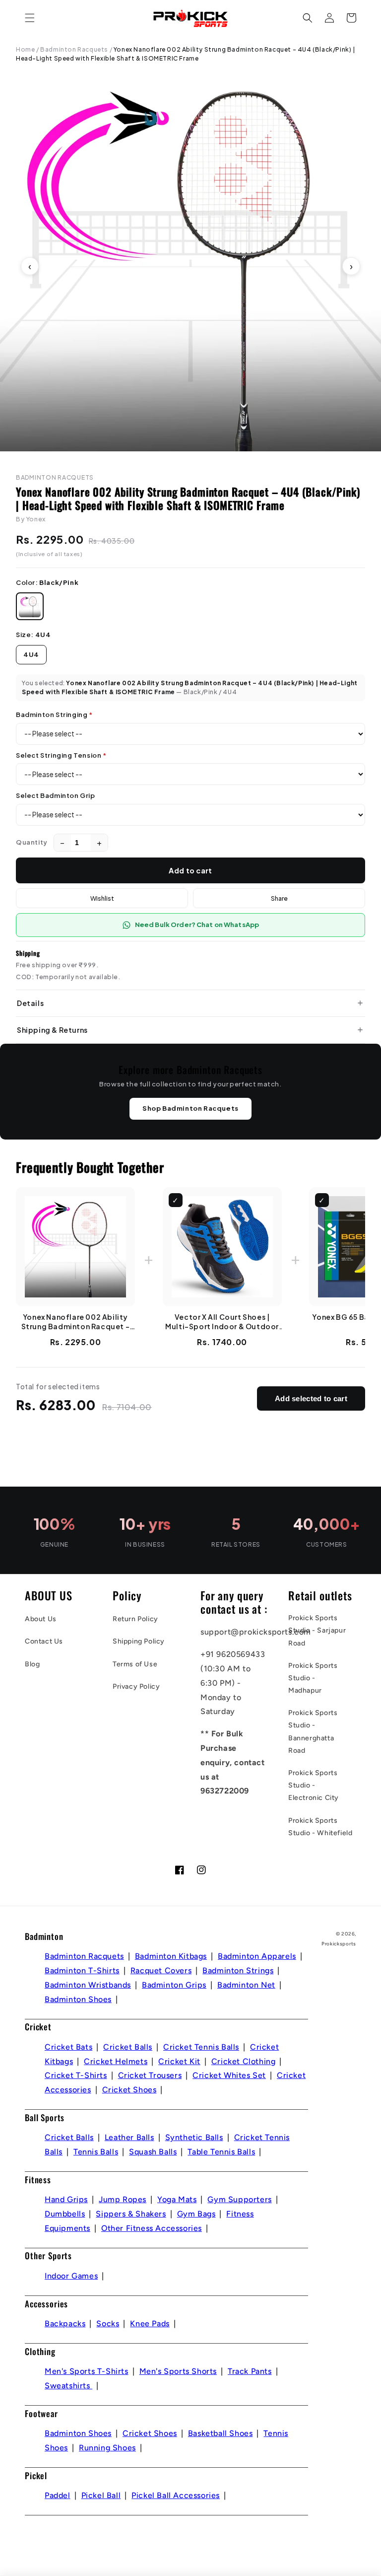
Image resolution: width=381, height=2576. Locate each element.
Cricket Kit (179, 2061)
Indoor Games (71, 2276)
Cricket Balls (128, 2047)
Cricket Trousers (150, 2075)
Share (279, 898)
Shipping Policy (139, 1641)
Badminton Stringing (54, 715)
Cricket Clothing (244, 2061)
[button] (30, 18)
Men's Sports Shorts (178, 2371)
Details (30, 1003)
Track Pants (250, 2371)
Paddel (58, 2495)
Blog (32, 1664)
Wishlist (102, 898)
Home (25, 49)
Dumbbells (65, 2214)
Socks (108, 2324)
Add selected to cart (311, 1398)
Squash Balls (153, 2152)
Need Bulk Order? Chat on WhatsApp (197, 925)
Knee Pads (150, 2324)
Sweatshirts (68, 2386)
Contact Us (44, 1641)
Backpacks (65, 2324)
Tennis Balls (96, 2152)
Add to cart (190, 870)
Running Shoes (107, 2448)
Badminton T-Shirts (82, 1970)
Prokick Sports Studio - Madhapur (313, 1678)
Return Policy (135, 1619)
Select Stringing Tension (61, 755)
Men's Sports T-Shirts (87, 2371)
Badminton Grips (174, 1985)
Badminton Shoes (78, 1999)
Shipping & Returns (52, 1030)
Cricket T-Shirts (76, 2075)
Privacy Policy (136, 1686)
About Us (41, 1619)
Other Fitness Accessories (152, 2228)
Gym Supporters (239, 2199)
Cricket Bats (68, 2047)
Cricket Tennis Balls (201, 2047)
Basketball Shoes (221, 2433)
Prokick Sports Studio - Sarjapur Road (317, 1630)
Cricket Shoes (129, 2090)
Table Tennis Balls (221, 2152)
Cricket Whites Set (229, 2075)
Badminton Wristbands (88, 1985)
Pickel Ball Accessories (176, 2495)
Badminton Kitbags (171, 1956)
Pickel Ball (101, 2495)
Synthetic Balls (194, 2137)
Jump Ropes (123, 2199)
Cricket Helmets (116, 2061)
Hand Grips (66, 2199)
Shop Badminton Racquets (190, 1108)
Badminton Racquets (74, 49)
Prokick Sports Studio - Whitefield (320, 1827)
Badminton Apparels (257, 1956)
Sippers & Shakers (131, 2214)
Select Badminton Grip (56, 795)
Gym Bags (196, 2214)
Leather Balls (129, 2137)
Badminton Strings (238, 1970)
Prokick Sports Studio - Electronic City (314, 1785)
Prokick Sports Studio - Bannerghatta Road (313, 1732)
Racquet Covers (161, 1970)
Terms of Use (135, 1664)
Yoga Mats (177, 2199)
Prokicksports (339, 1944)
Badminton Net (246, 1985)
